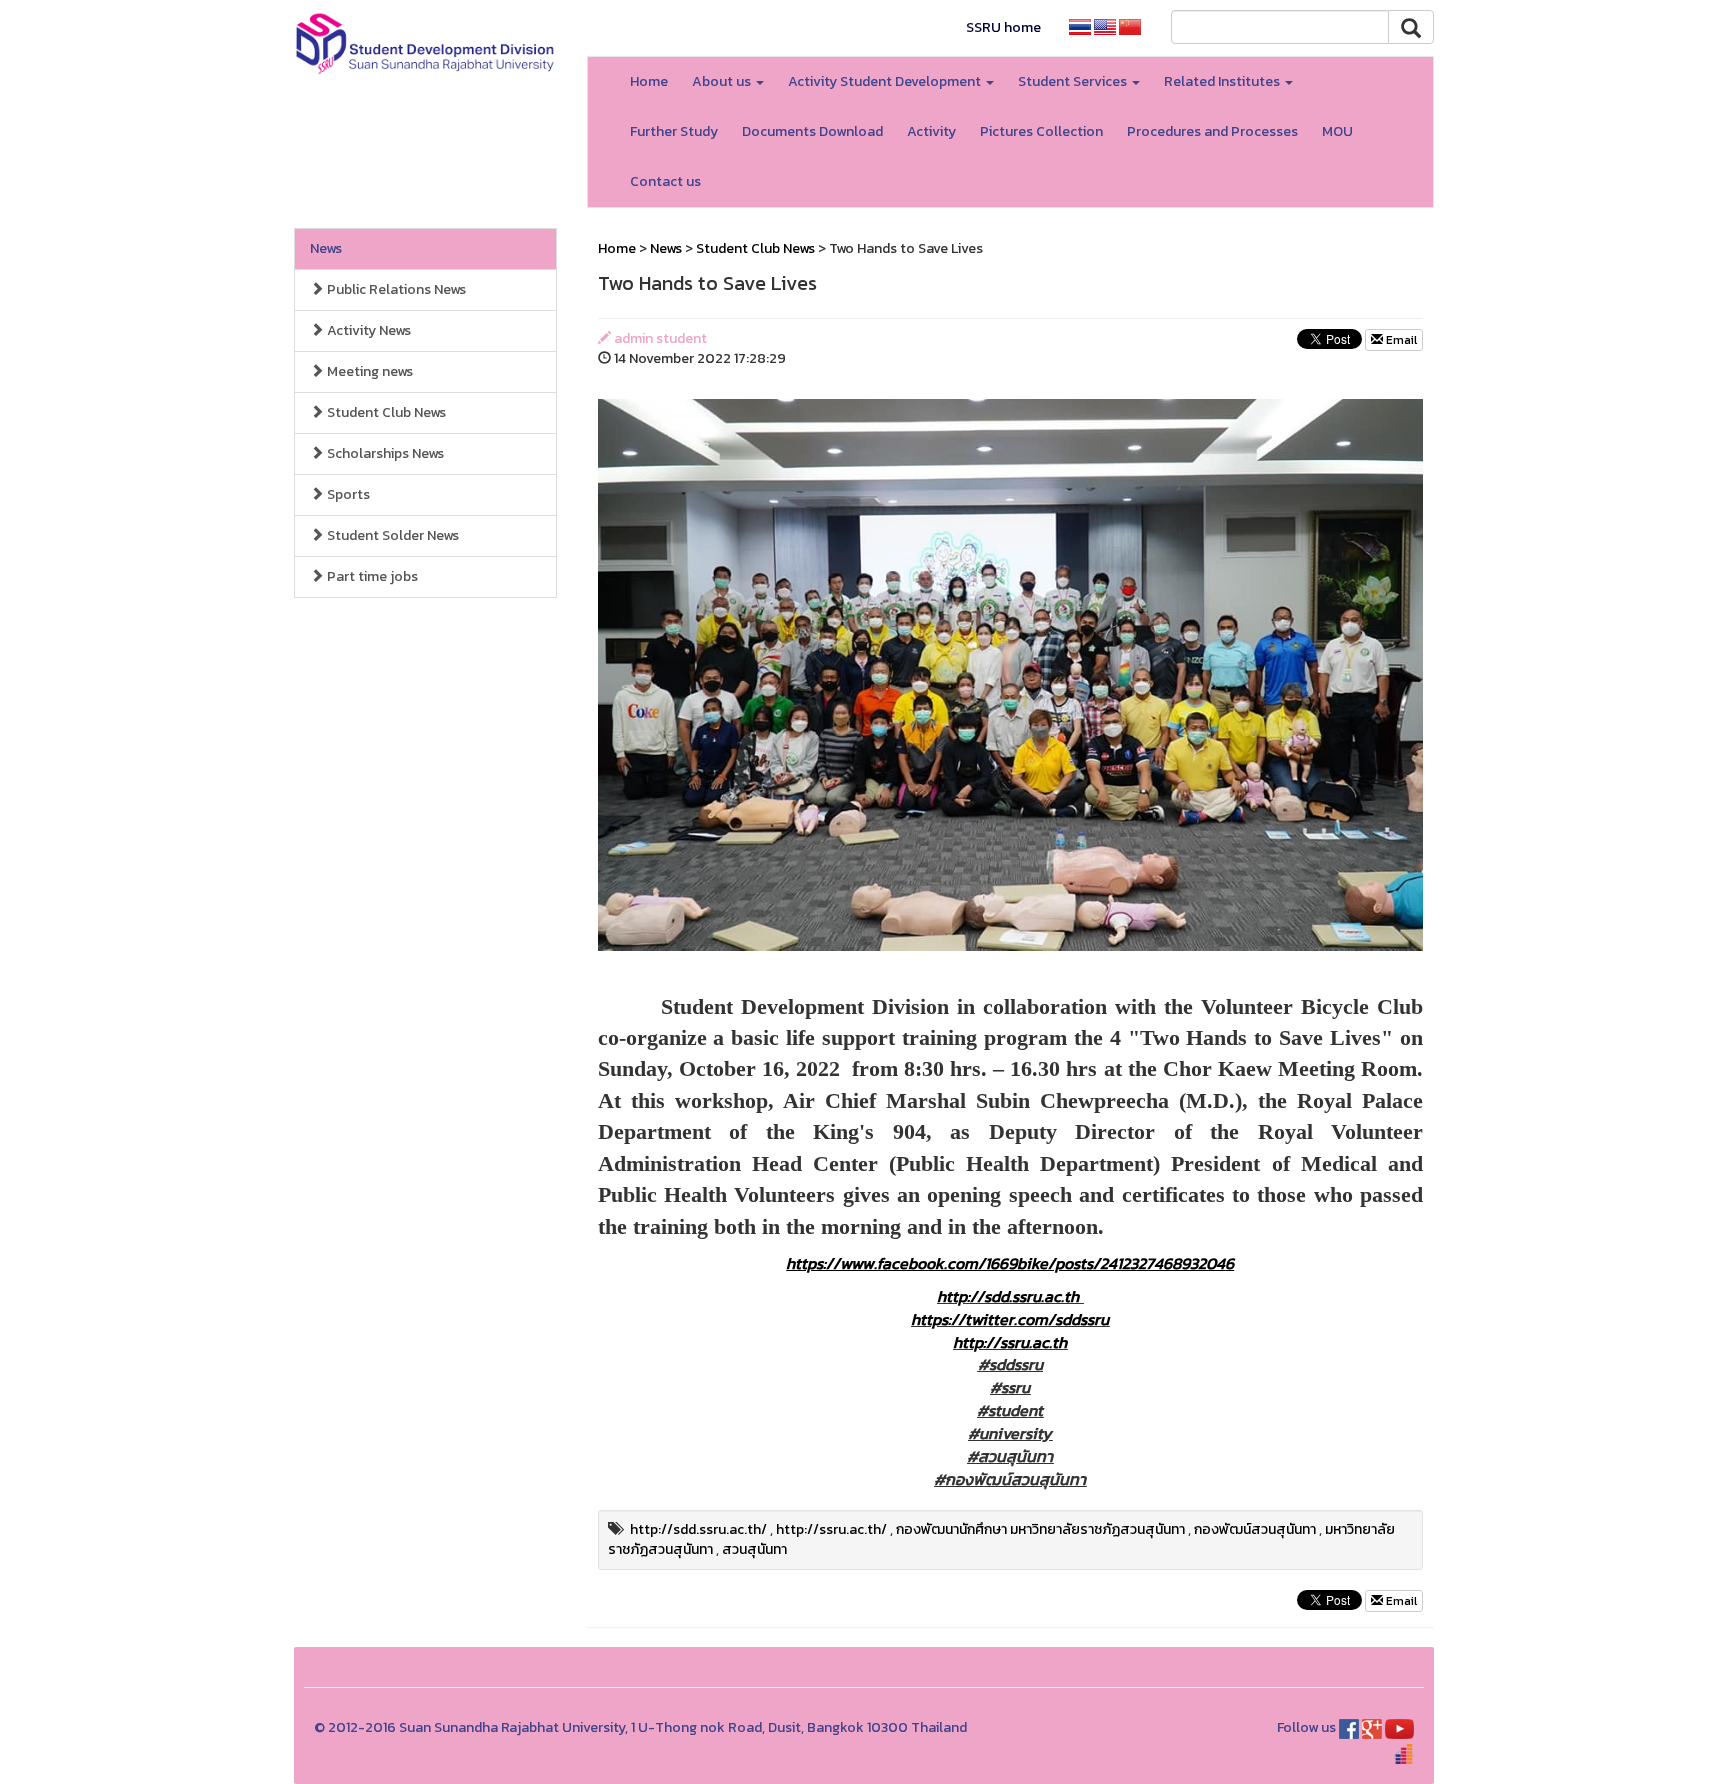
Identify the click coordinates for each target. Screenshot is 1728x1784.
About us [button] (723, 81)
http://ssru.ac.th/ (831, 1529)
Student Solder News (391, 535)
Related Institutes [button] (1223, 81)
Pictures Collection (1041, 131)
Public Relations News (395, 289)
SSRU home (1003, 27)
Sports (347, 494)
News (326, 248)
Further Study (674, 131)
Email (1400, 340)
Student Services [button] (1074, 81)
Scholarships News (384, 453)
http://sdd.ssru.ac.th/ (698, 1529)
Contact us (665, 181)
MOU (1337, 131)
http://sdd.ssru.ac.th (1008, 1296)
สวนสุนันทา (754, 1549)
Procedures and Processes (1212, 131)
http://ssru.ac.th (1010, 1342)
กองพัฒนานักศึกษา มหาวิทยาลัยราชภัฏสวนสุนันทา (1040, 1529)
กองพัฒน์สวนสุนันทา (1255, 1529)
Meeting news (368, 371)
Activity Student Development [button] (886, 81)
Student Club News (385, 412)
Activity (931, 131)
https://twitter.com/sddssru (1010, 1319)
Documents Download (812, 131)
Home (649, 81)
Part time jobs (371, 576)
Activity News (367, 330)
